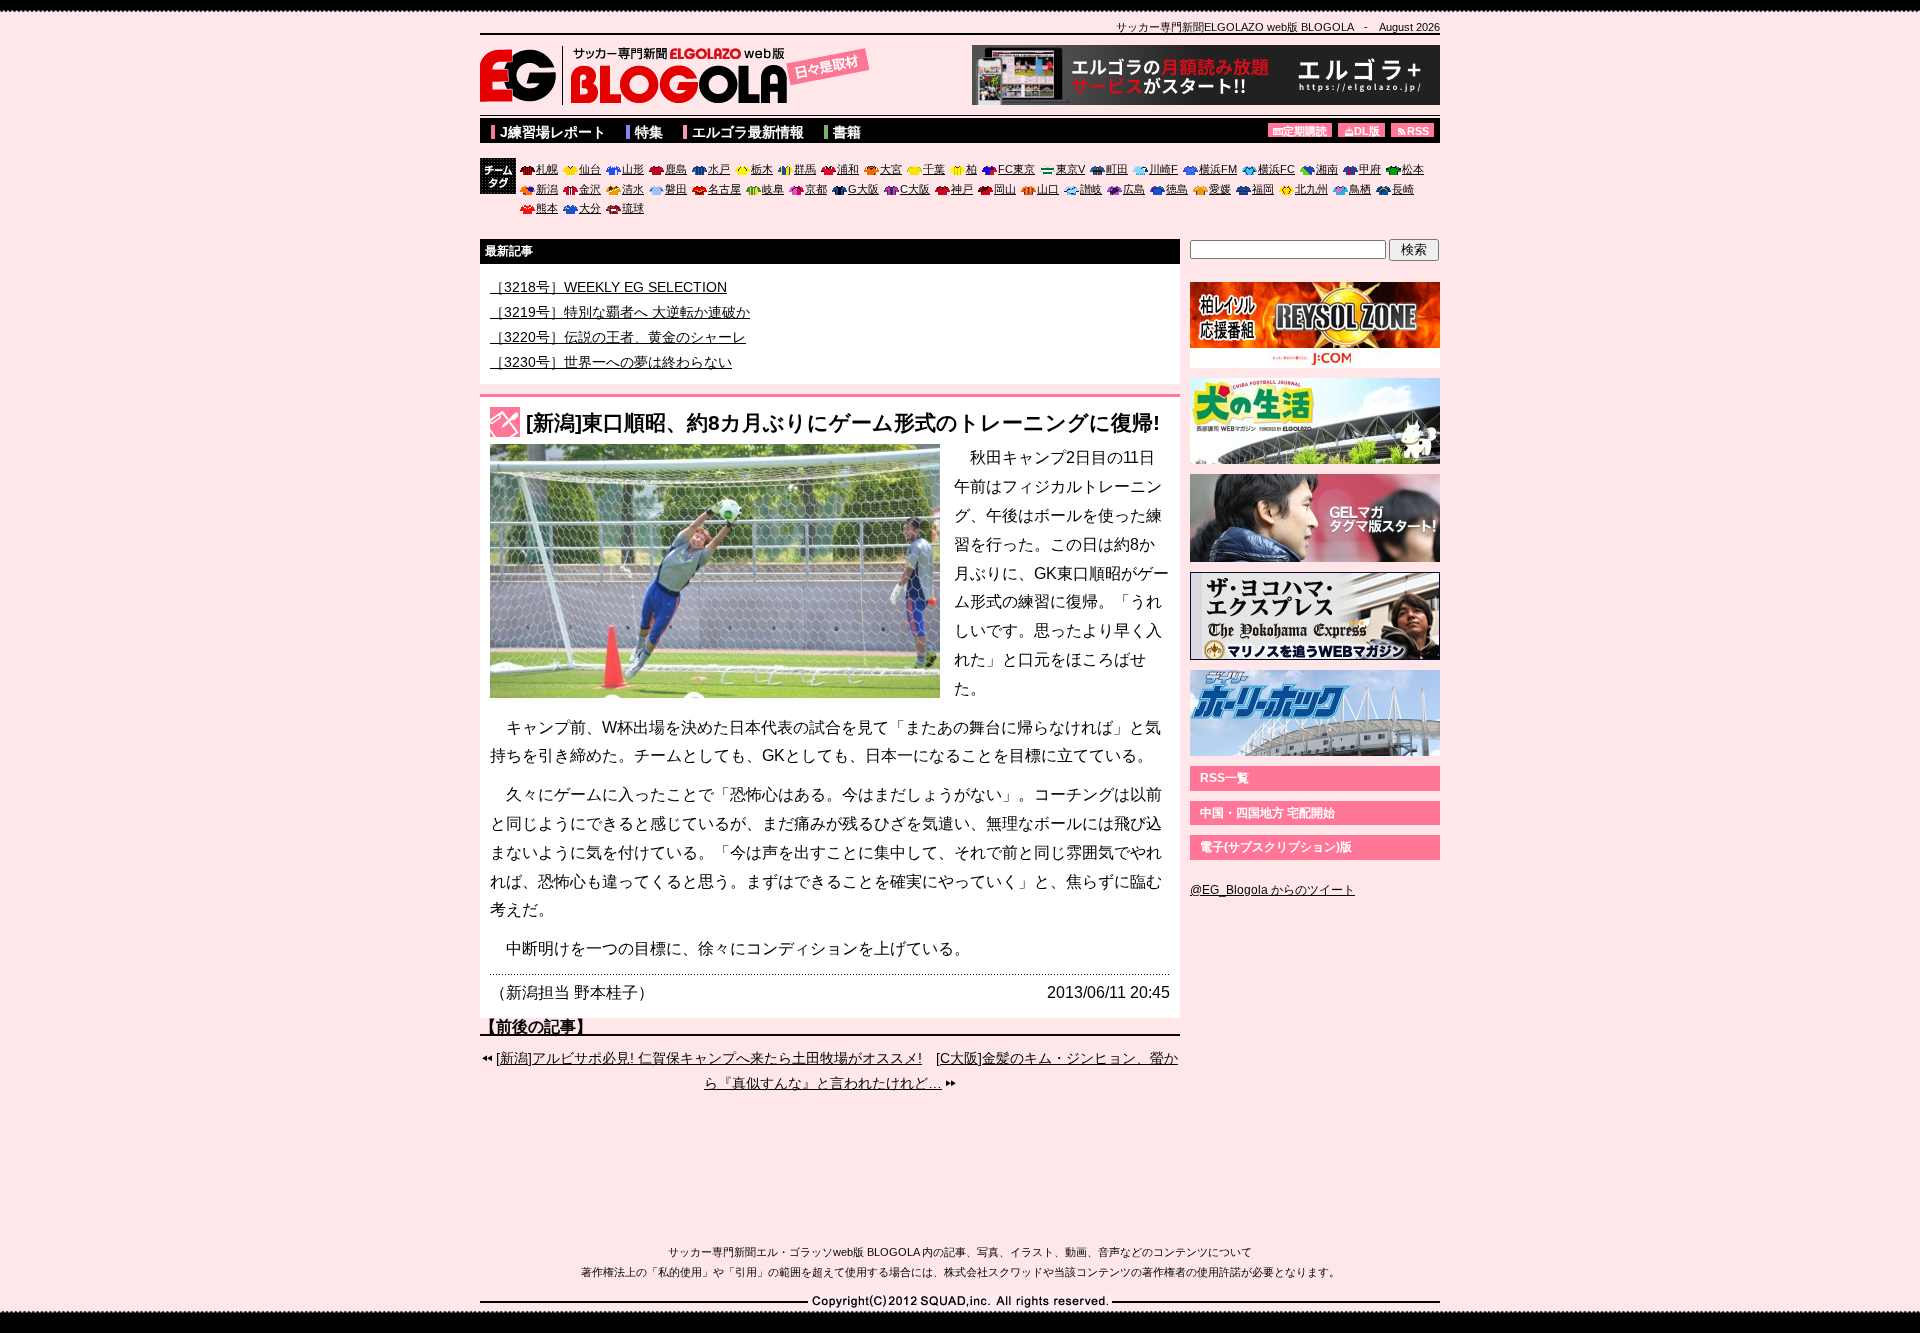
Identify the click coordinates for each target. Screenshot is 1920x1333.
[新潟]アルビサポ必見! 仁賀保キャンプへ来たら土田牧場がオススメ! (709, 1058)
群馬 (805, 169)
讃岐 (1091, 189)
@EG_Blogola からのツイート (1272, 890)
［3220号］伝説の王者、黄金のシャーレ (618, 356)
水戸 (719, 169)
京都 (816, 189)
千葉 (934, 169)
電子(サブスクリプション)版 (1276, 847)
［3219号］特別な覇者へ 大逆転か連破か (620, 331)
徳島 (1177, 189)
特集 (649, 132)
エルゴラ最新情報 (748, 132)
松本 (1413, 169)
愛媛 (1220, 189)
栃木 (762, 169)
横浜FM (1218, 169)
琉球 (633, 208)
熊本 (547, 208)
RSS (1418, 131)
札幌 (547, 169)
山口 (1048, 189)
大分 (590, 208)
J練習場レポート (553, 132)
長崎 (1403, 189)
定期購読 (1305, 131)
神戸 (962, 189)
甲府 (1370, 169)
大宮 (891, 169)
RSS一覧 (1224, 778)
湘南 (1327, 169)
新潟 (547, 189)
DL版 (1367, 131)
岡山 (1005, 189)
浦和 (848, 169)
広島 (1134, 189)
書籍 (847, 132)
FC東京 (1016, 169)
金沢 (590, 189)
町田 (1117, 169)
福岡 (1263, 189)
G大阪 (863, 189)
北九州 (1311, 189)
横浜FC (1276, 169)
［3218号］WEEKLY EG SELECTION (608, 306)
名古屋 (724, 189)
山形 (633, 169)
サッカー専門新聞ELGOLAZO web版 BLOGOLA (680, 75)
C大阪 (915, 189)
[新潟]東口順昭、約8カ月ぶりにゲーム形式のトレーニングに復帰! (843, 422)
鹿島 (676, 169)
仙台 (590, 169)
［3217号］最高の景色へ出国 (583, 286)
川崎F (1163, 169)
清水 (633, 189)
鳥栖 (1360, 189)
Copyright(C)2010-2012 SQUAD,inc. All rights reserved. (960, 1302)
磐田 (676, 189)
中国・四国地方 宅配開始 (1267, 813)
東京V (1070, 169)
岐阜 (773, 189)
